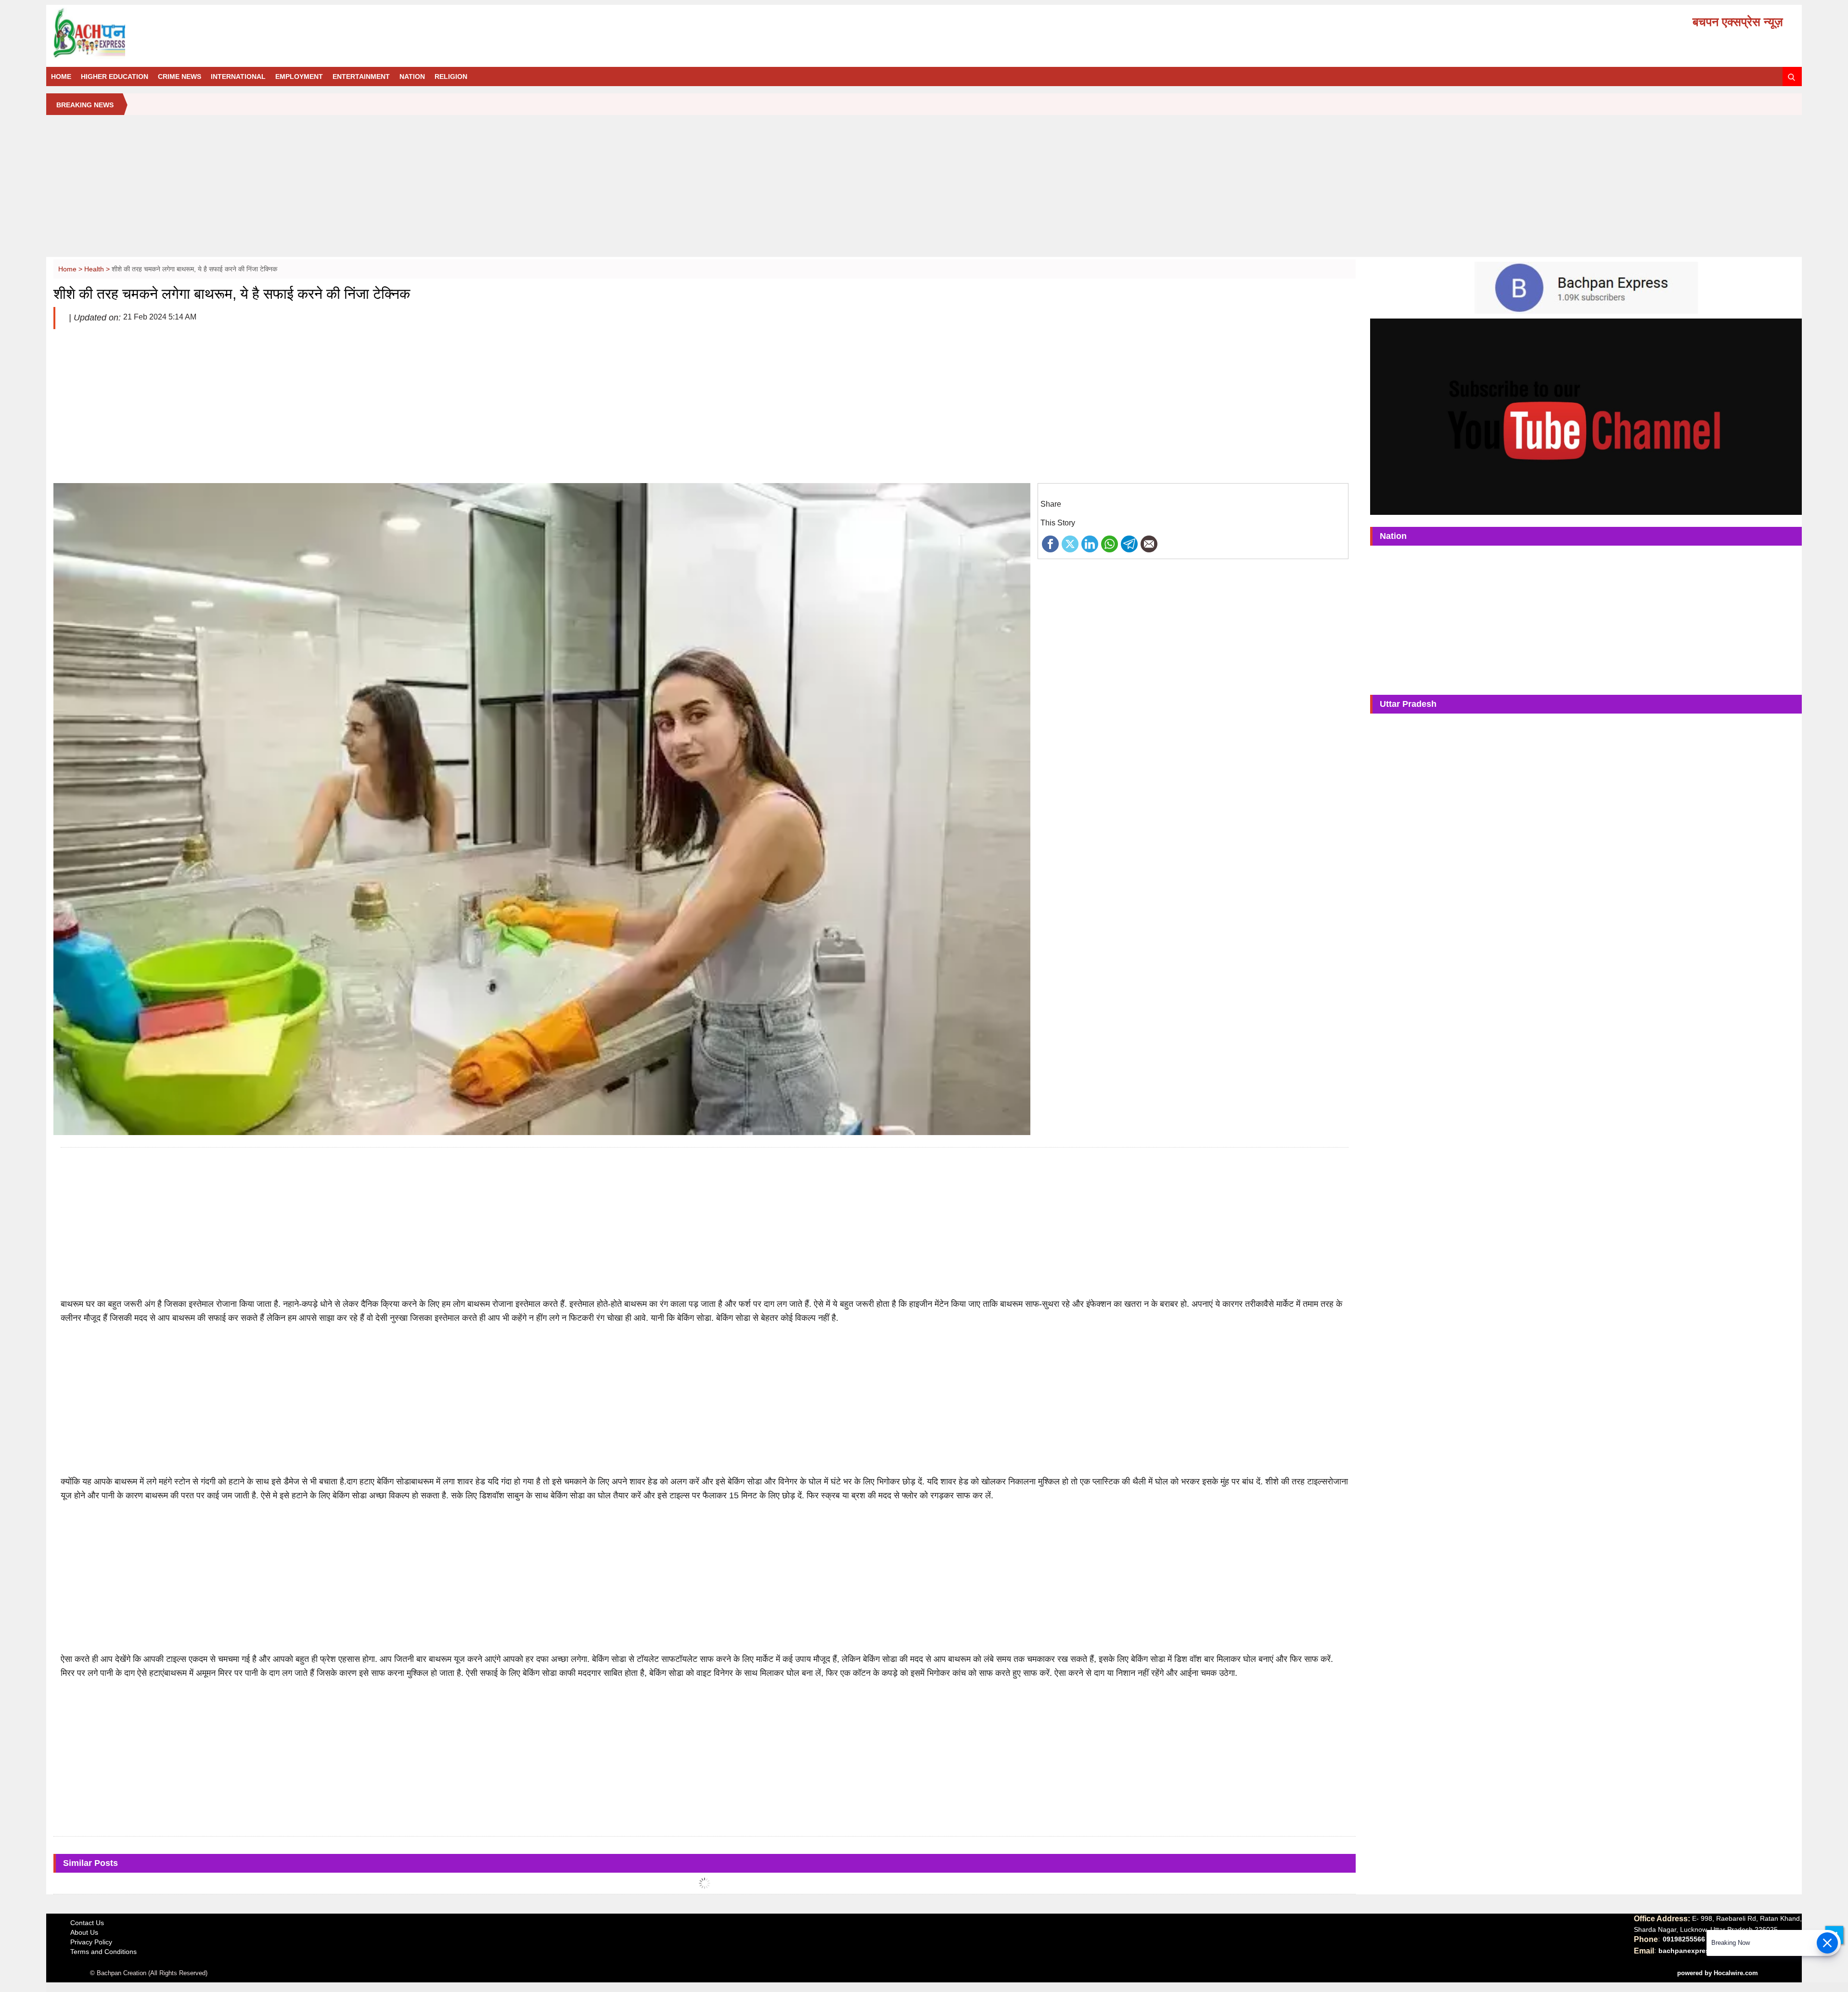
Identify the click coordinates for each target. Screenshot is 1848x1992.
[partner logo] (330, 33)
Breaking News (85, 105)
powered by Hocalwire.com (1718, 1973)
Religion (451, 77)
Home (61, 77)
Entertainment (361, 77)
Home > (71, 269)
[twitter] (1070, 543)
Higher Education (115, 77)
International (238, 77)
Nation (412, 77)
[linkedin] (1090, 543)
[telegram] (1129, 543)
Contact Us (87, 1923)
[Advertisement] (924, 190)
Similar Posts (90, 1863)
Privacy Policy (91, 1942)
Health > (98, 269)
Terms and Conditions (103, 1952)
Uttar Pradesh (1408, 704)
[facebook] (1050, 543)
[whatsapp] (1110, 543)
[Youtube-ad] (1586, 416)
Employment (299, 77)
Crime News (180, 77)
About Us (84, 1932)
